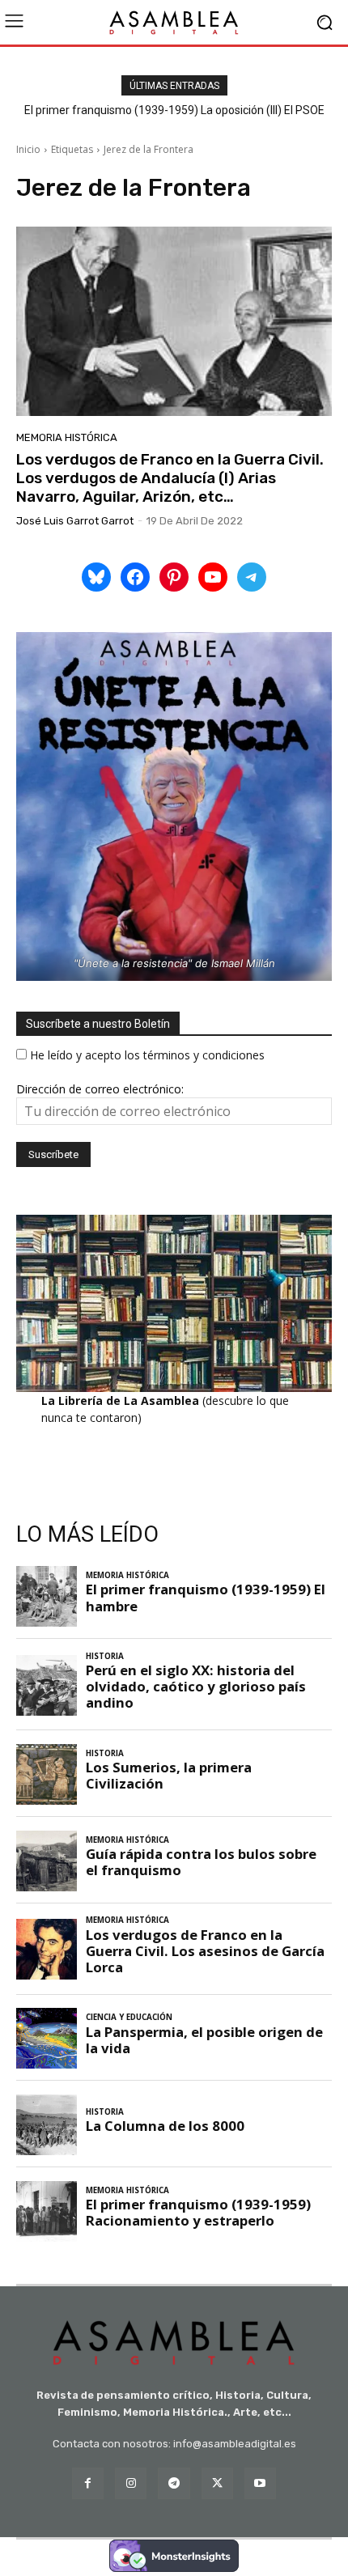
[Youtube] (260, 2483)
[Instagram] (131, 2483)
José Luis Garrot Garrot (75, 521)
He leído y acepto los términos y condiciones (147, 1055)
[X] (217, 2483)
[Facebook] (88, 2483)
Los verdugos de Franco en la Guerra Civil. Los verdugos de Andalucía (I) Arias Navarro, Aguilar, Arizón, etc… (170, 478)
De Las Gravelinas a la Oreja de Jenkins (175, 110)
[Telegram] (174, 2483)
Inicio (28, 149)
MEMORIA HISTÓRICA (67, 437)
